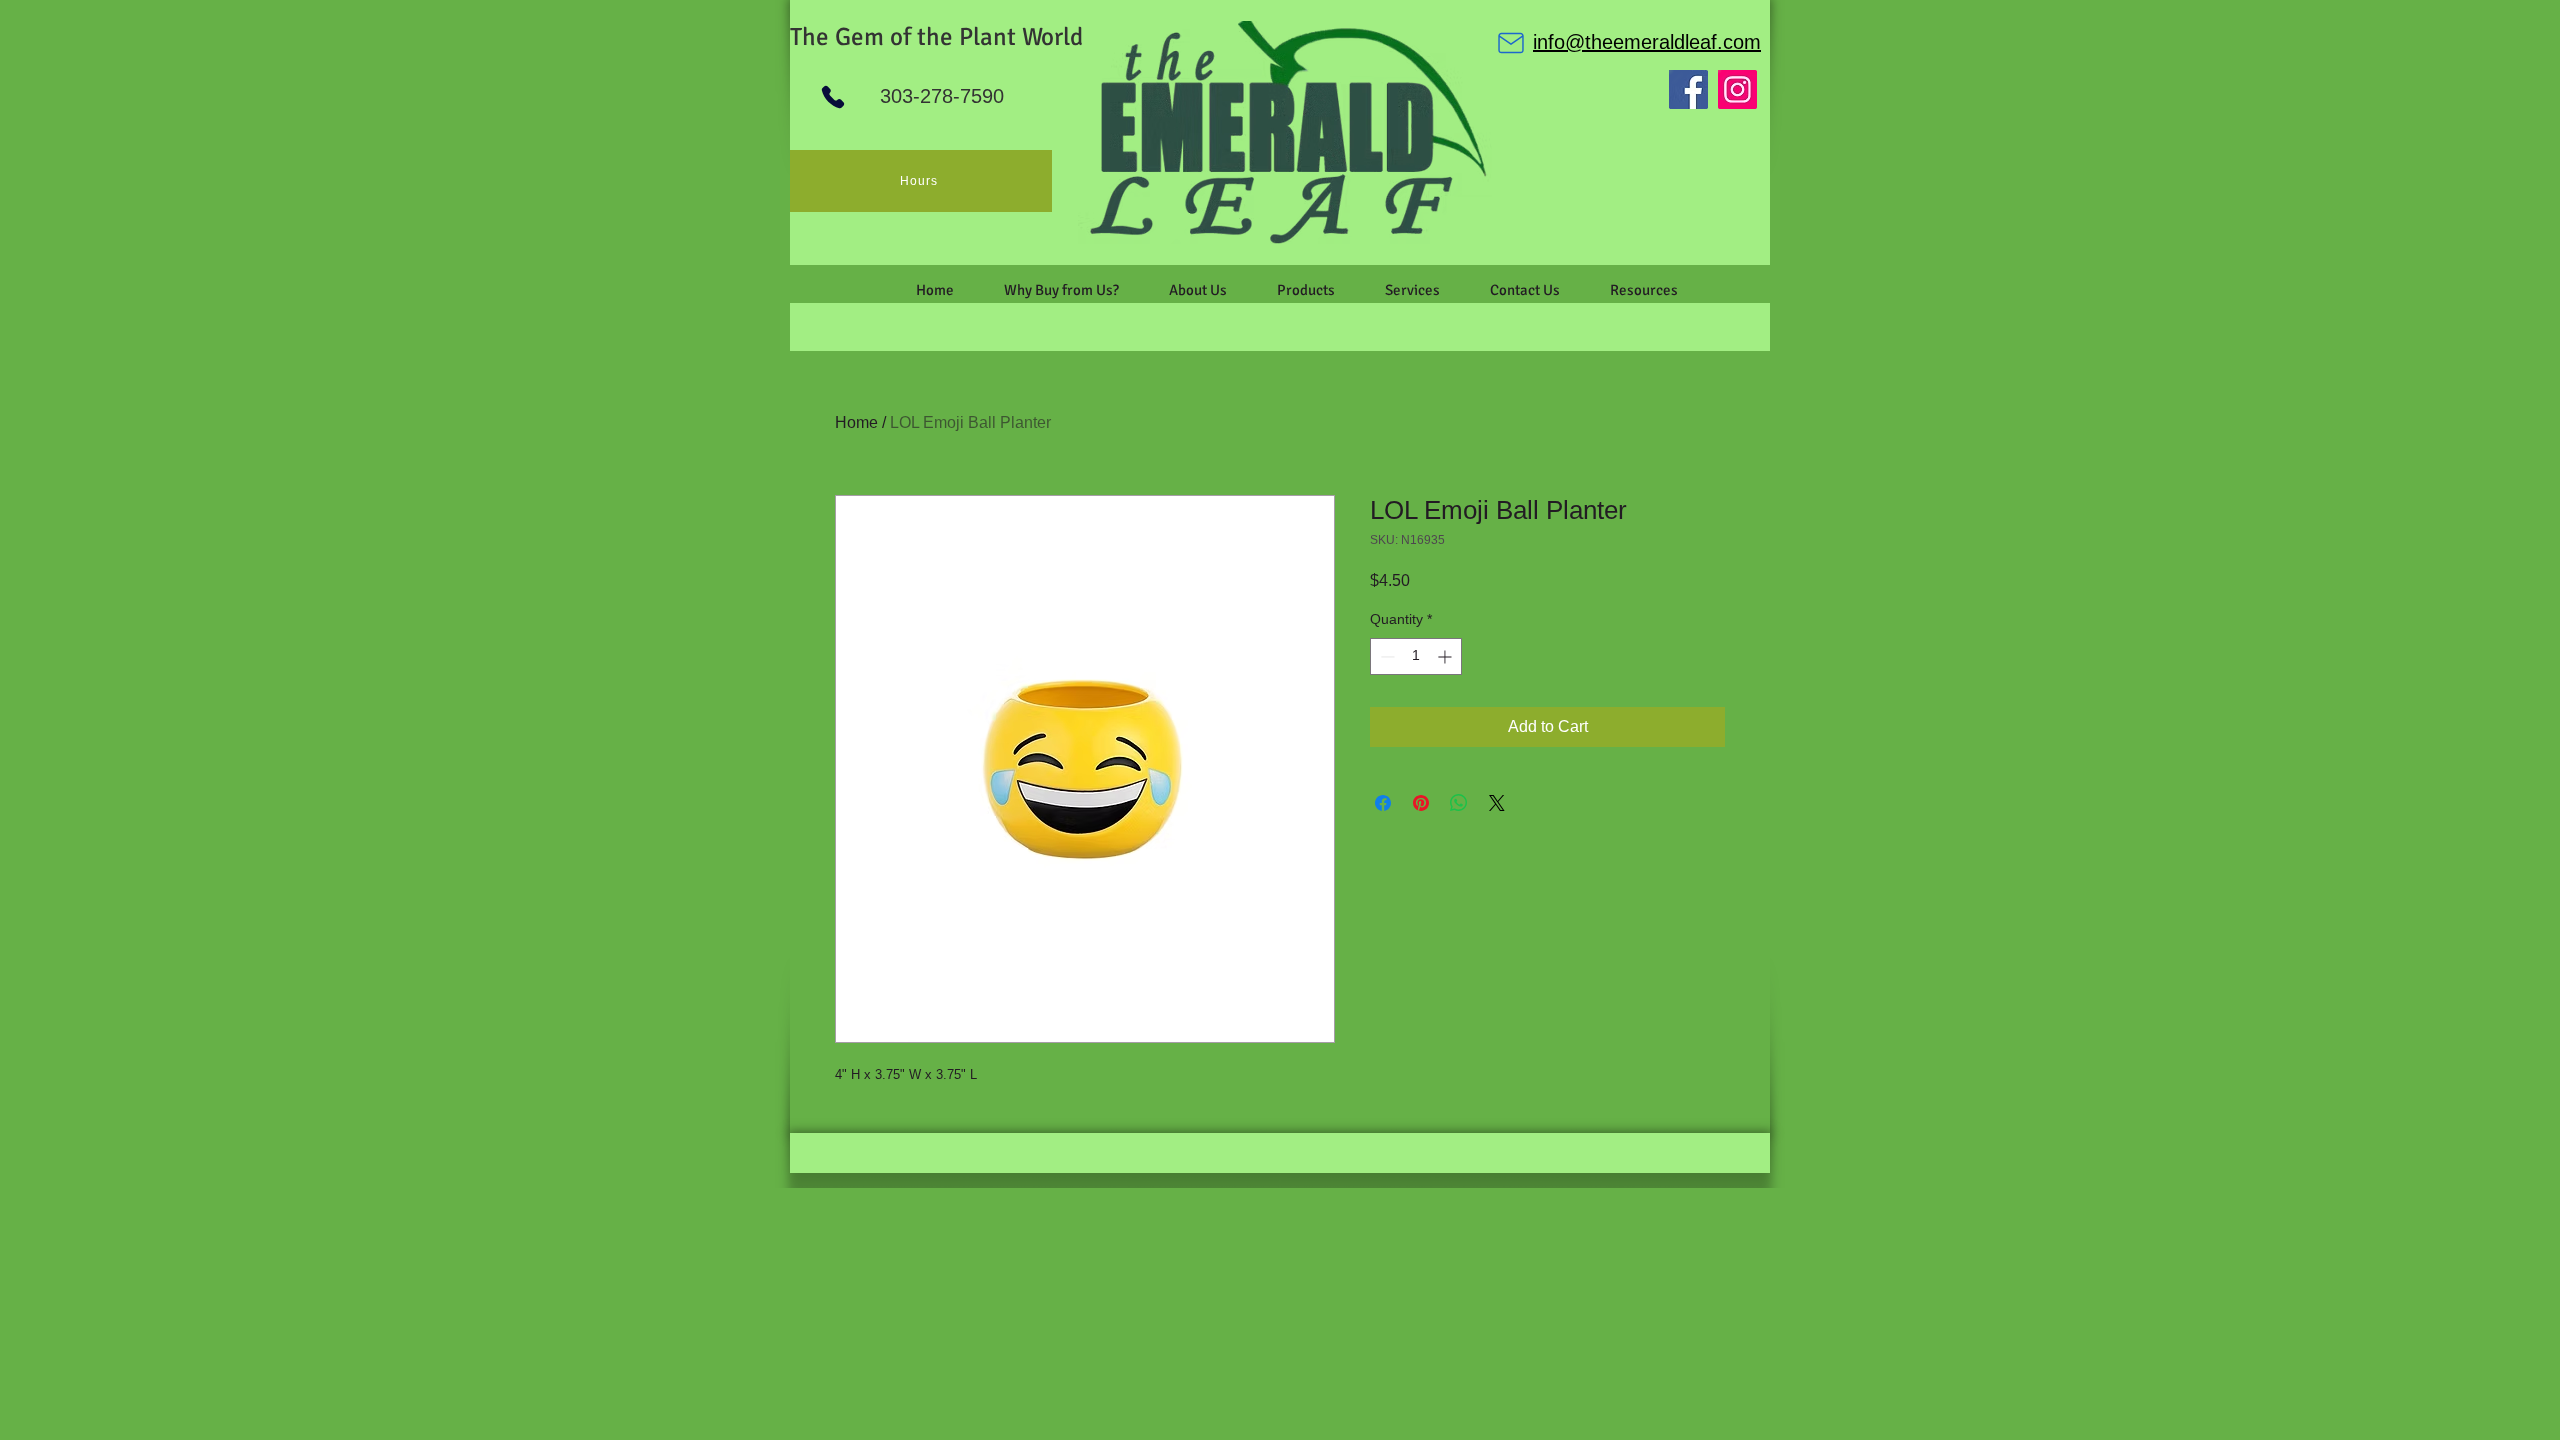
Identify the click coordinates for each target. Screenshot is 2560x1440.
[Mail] (1511, 43)
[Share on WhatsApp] (1459, 803)
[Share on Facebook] (1383, 803)
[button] (1198, 290)
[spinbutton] (1416, 656)
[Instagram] (1737, 89)
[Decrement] (1385, 656)
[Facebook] (1688, 89)
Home (856, 422)
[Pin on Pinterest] (1421, 803)
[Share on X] (1497, 803)
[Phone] (833, 97)
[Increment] (1446, 656)
